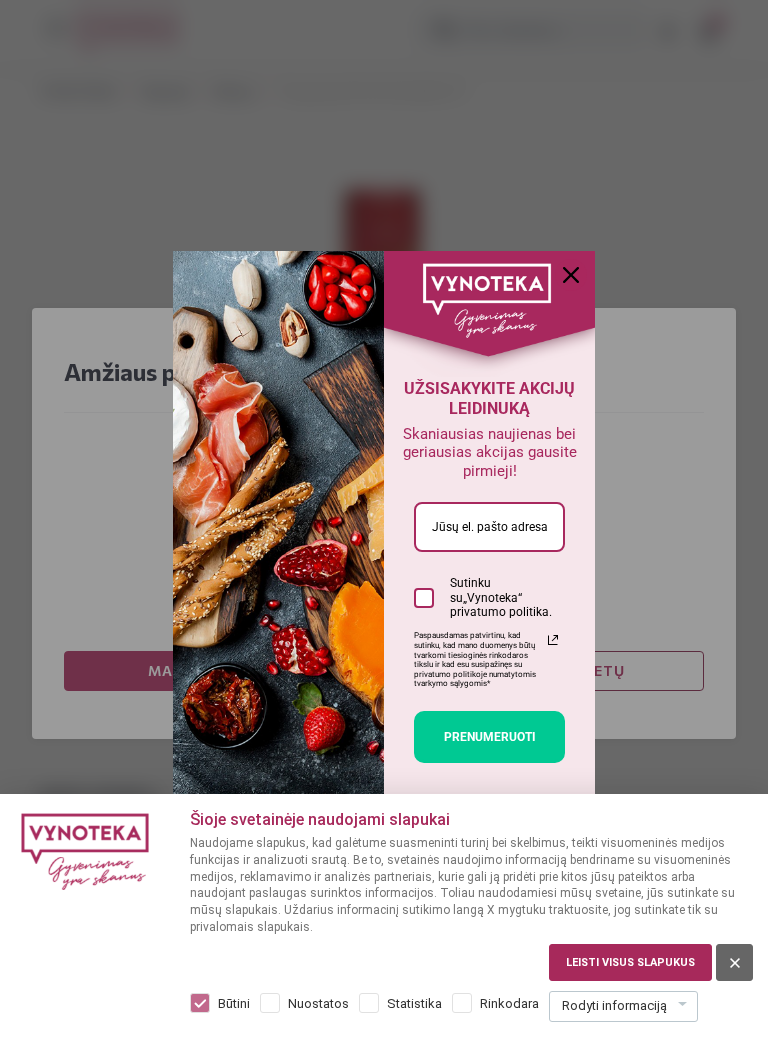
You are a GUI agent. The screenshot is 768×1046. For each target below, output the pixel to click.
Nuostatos (318, 1003)
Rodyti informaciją (614, 1005)
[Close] (571, 275)
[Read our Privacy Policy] (553, 640)
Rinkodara (509, 1003)
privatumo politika (499, 612)
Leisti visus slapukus (630, 962)
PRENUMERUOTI (490, 737)
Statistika (414, 1003)
